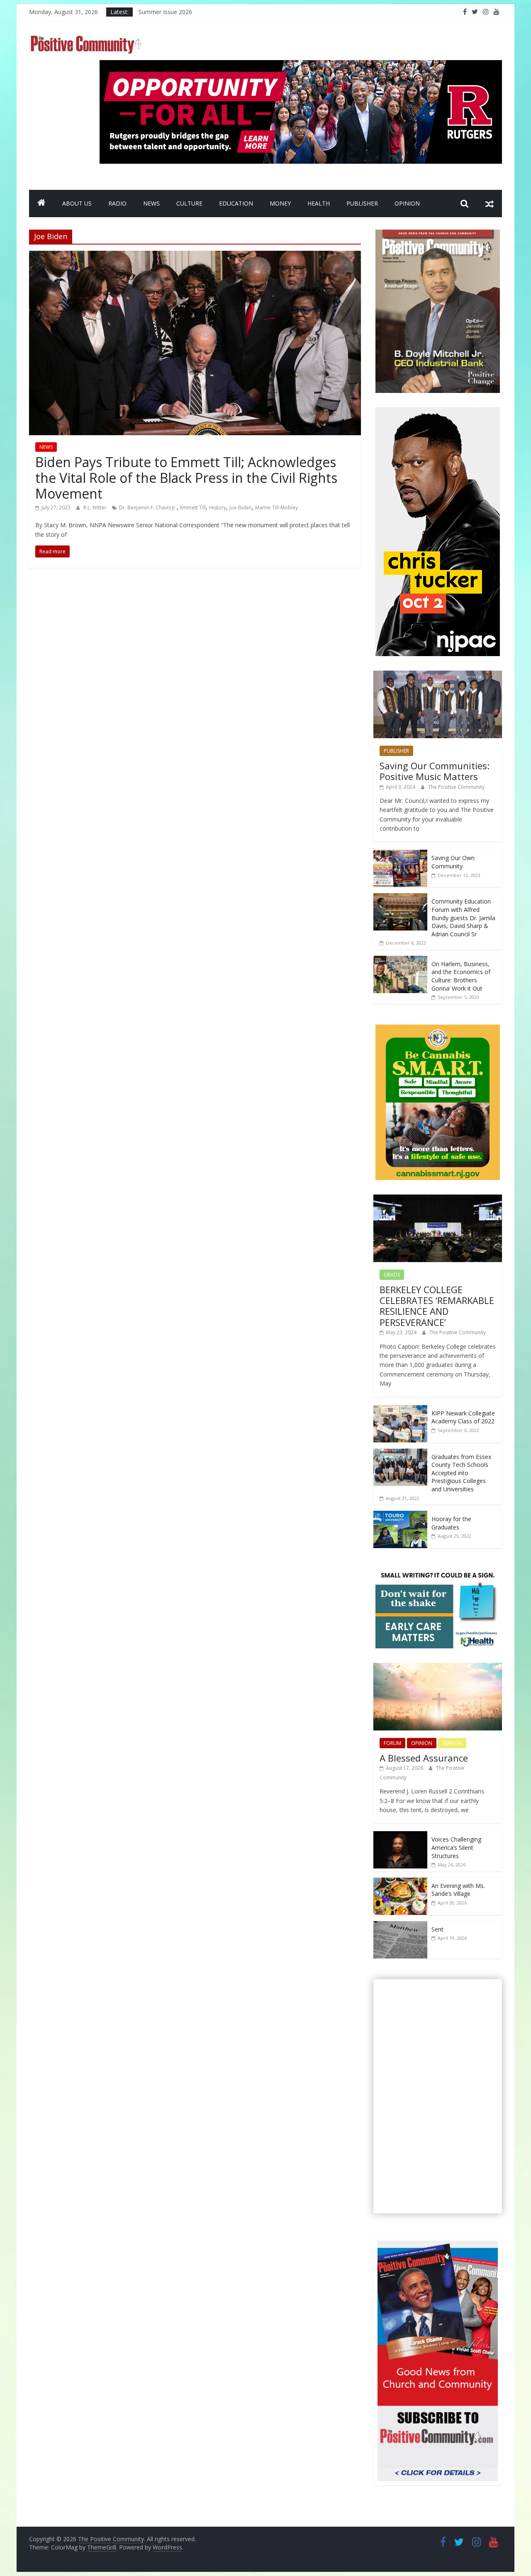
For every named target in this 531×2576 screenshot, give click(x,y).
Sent (437, 1929)
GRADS (392, 1275)
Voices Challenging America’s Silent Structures (456, 1847)
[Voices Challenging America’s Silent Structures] (400, 1836)
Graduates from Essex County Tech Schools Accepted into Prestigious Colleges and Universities (461, 1473)
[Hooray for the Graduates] (400, 1515)
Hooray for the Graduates (451, 1523)
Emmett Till (193, 508)
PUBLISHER (362, 203)
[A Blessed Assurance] (438, 1667)
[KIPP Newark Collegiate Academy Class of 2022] (400, 1409)
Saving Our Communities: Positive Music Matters (435, 771)
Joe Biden (241, 508)
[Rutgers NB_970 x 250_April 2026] (301, 65)
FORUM (392, 1743)
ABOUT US (77, 203)
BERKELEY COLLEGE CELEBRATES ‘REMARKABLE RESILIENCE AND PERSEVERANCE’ (437, 1306)
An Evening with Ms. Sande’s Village (458, 1890)
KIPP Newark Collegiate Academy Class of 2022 (463, 1417)
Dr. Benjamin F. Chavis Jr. (148, 508)
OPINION (407, 203)
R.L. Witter (96, 508)
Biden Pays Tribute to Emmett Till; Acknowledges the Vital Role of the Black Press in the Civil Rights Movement (186, 478)
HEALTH (319, 203)
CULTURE (189, 203)
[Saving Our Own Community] (400, 854)
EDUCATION (236, 203)
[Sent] (400, 1925)
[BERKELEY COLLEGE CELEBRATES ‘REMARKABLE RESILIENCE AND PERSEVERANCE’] (438, 1199)
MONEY (280, 203)
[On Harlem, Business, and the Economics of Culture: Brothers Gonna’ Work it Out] (400, 960)
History (218, 508)
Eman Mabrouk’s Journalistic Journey (187, 12)
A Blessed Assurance (424, 1758)
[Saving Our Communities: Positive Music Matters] (438, 675)
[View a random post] (490, 204)
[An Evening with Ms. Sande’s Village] (400, 1882)
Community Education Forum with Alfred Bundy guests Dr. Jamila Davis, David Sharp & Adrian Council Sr (463, 917)
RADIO (117, 203)
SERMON (452, 1743)
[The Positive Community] (41, 204)
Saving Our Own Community (453, 862)
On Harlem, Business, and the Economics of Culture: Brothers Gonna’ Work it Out (461, 976)
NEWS (151, 203)
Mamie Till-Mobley (276, 508)
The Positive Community (456, 787)
